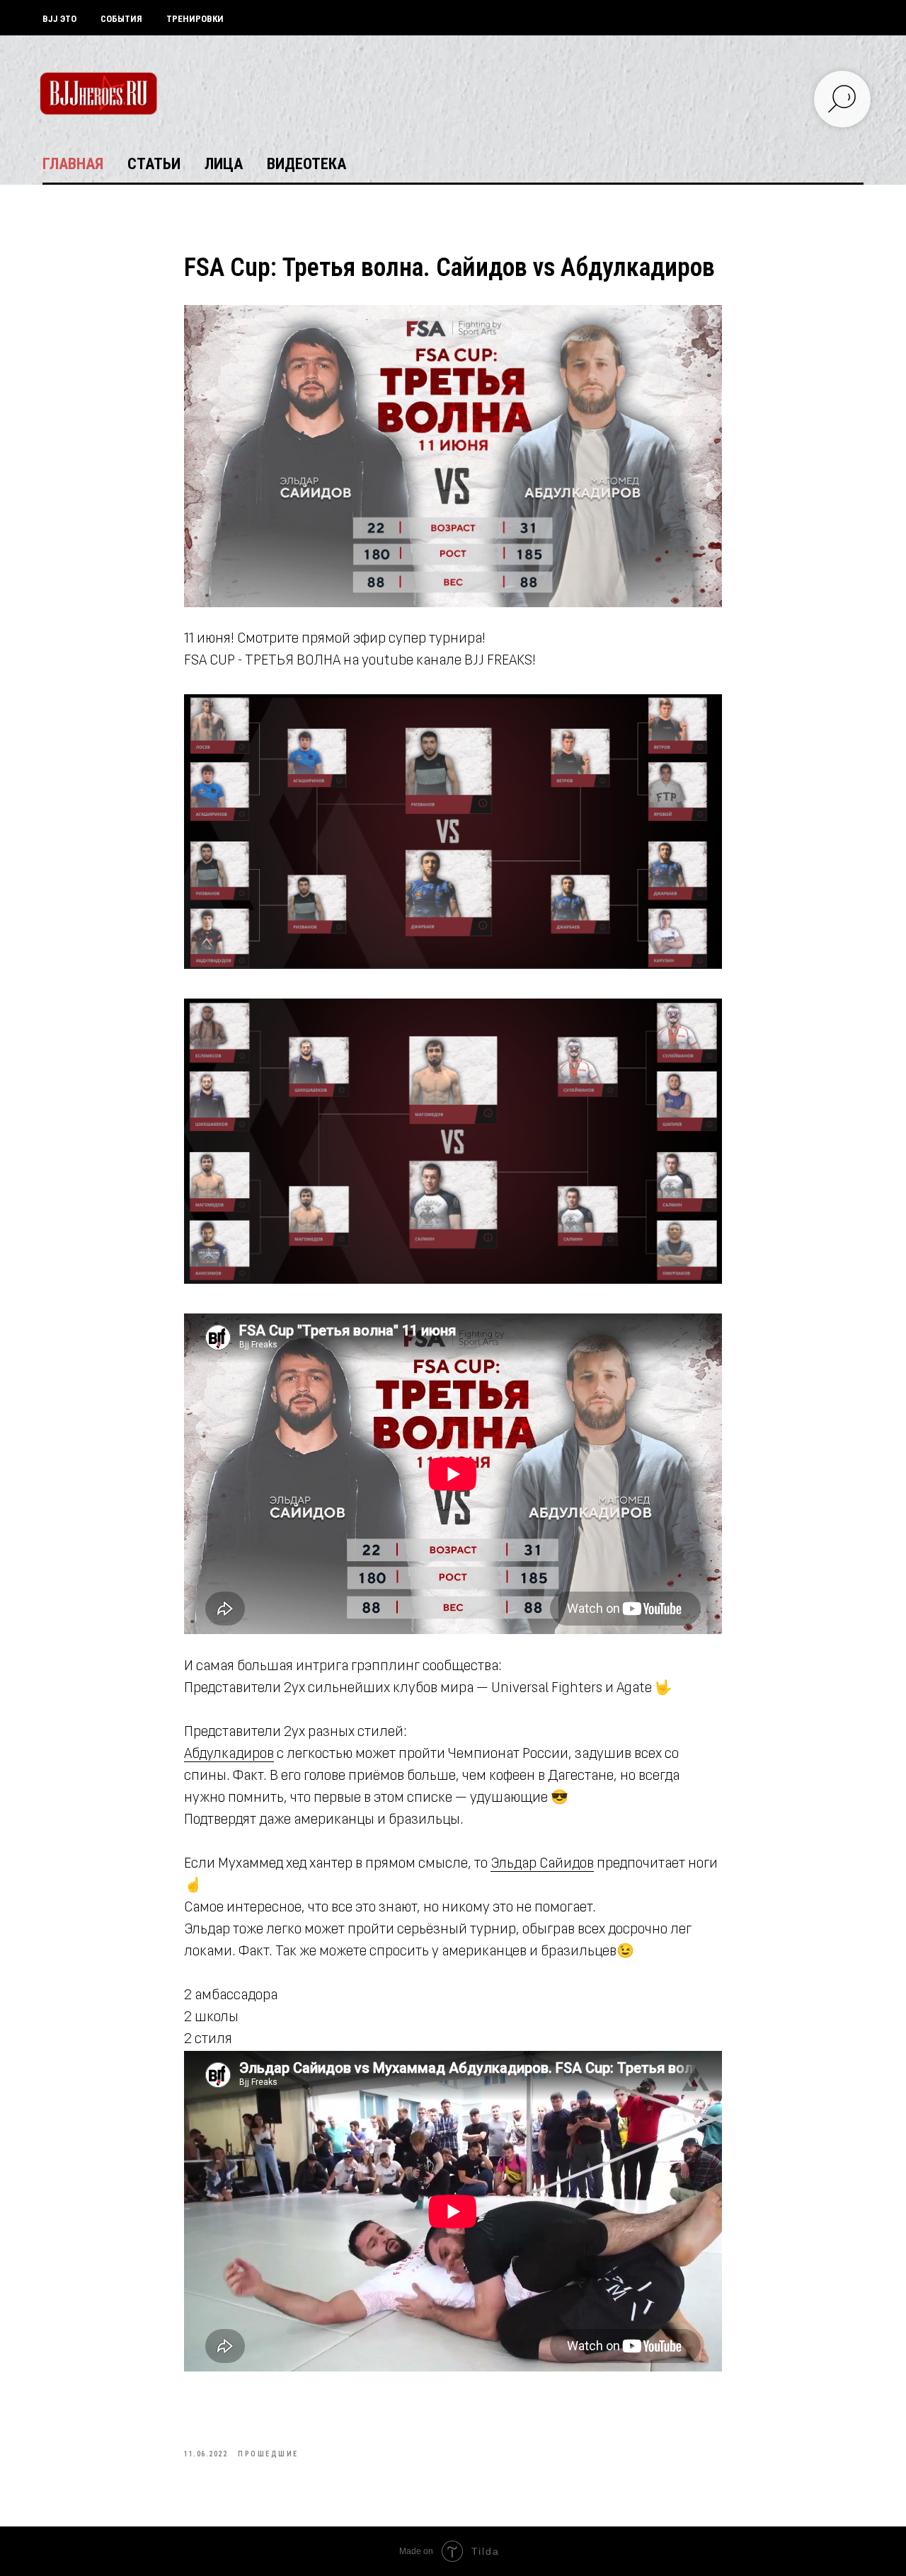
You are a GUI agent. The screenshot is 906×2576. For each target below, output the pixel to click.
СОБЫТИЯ (121, 19)
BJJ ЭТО (59, 19)
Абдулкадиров (229, 1754)
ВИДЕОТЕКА (306, 164)
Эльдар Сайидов (542, 1864)
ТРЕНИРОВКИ (195, 19)
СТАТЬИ (154, 164)
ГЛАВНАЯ (73, 164)
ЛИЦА (224, 164)
